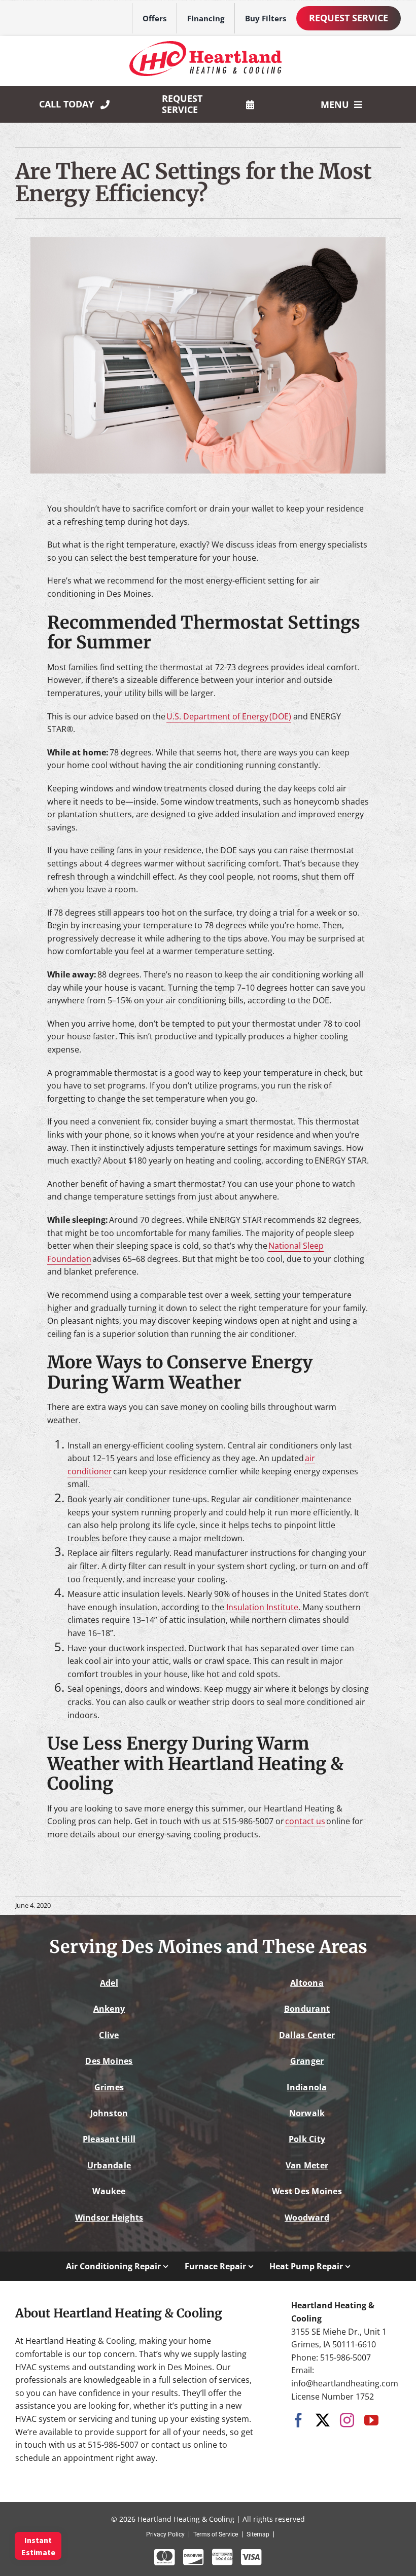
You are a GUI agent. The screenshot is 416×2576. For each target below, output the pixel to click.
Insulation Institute (262, 1607)
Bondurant (307, 2009)
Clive (109, 2035)
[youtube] (371, 2420)
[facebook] (298, 2420)
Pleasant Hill (109, 2139)
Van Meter (307, 2165)
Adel (109, 1983)
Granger (307, 2061)
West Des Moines (307, 2191)
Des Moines (109, 2061)
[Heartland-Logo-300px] (205, 45)
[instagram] (347, 2420)
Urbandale (109, 2165)
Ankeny (109, 2009)
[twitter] (323, 2420)
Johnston (109, 2113)
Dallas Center (307, 2035)
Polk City (307, 2139)
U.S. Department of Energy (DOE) (229, 716)
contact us (305, 1821)
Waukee (109, 2191)
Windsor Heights (109, 2218)
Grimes (109, 2087)
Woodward (307, 2218)
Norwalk (307, 2113)
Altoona (307, 1983)
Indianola (307, 2087)
